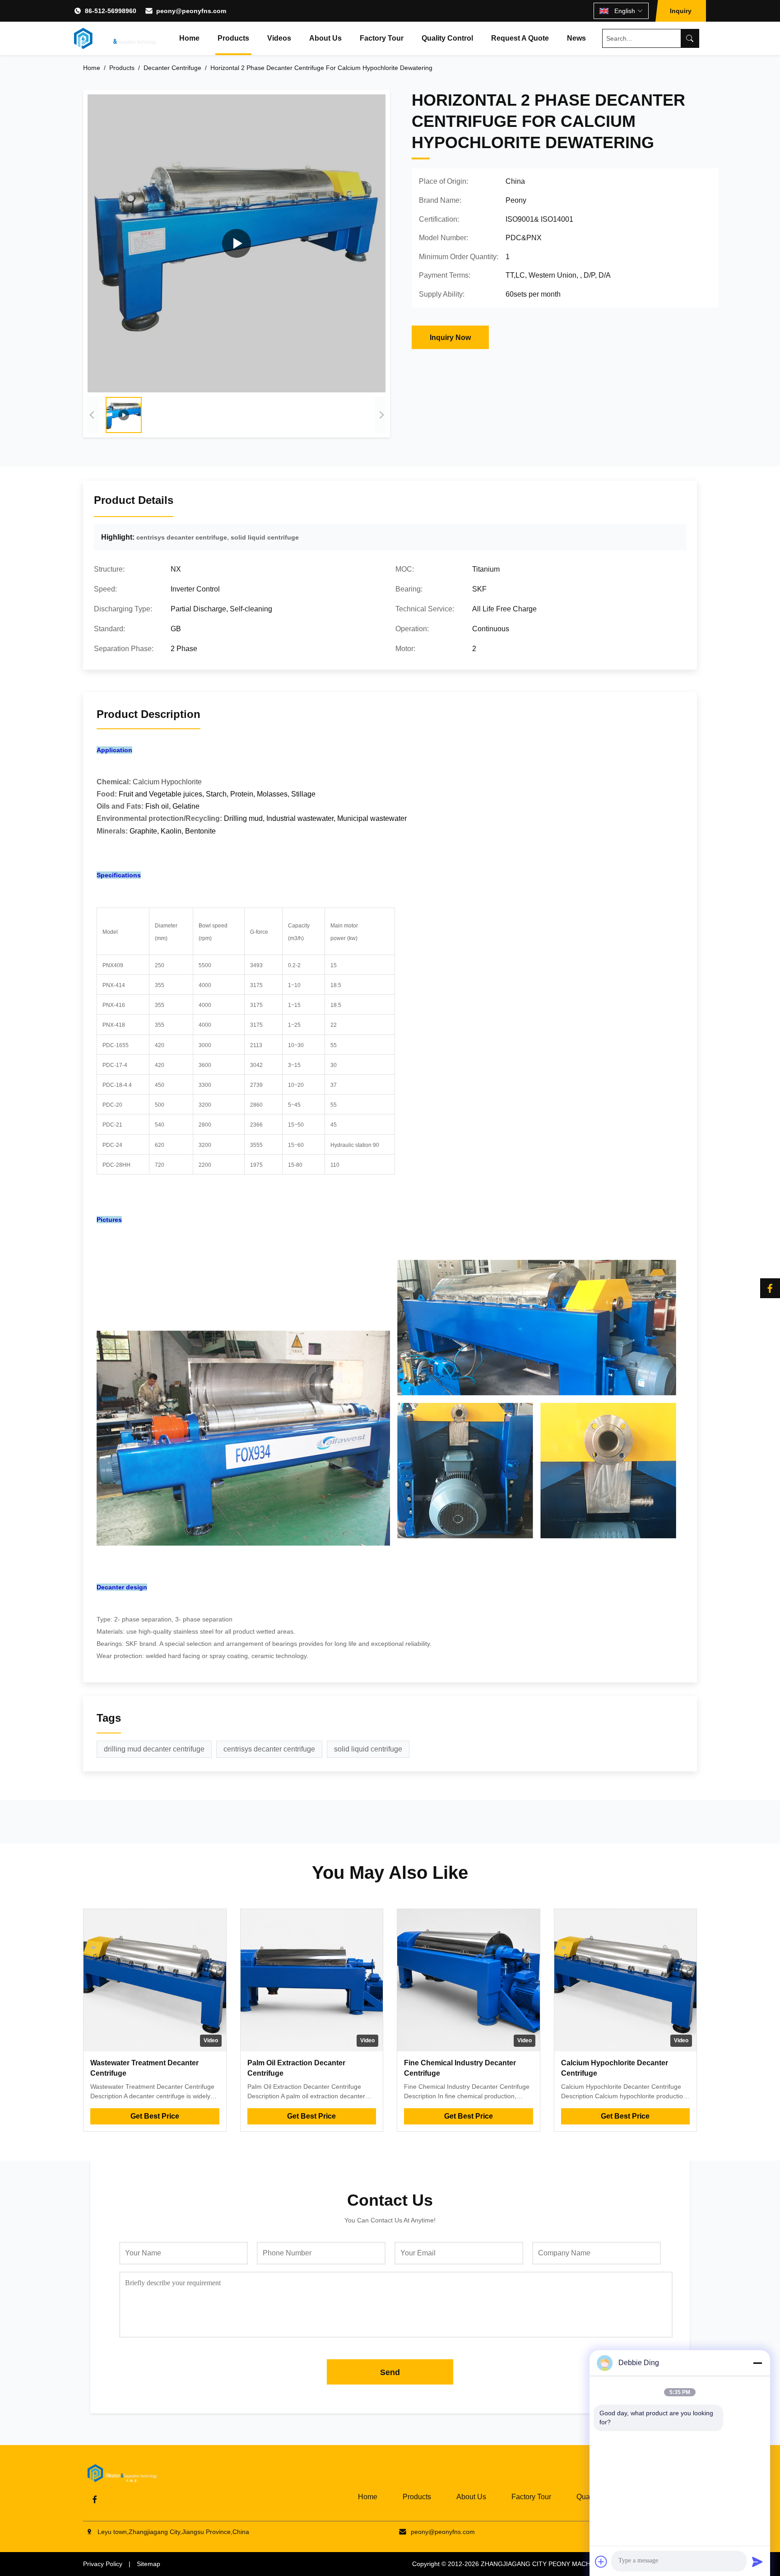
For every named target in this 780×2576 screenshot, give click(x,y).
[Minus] (757, 2363)
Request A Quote (520, 38)
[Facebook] (770, 1288)
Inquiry (681, 11)
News (576, 38)
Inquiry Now (450, 338)
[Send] (757, 2562)
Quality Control (447, 38)
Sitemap (149, 2564)
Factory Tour (382, 38)
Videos (279, 38)
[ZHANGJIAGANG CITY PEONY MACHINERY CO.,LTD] (115, 38)
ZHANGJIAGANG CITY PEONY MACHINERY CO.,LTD (558, 2564)
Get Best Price (155, 2116)
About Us (325, 38)
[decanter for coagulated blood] (237, 243)
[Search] (690, 38)
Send (390, 2372)
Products (233, 38)
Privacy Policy (103, 2564)
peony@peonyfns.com (191, 11)
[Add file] (601, 2562)
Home (189, 38)
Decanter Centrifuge (172, 68)
